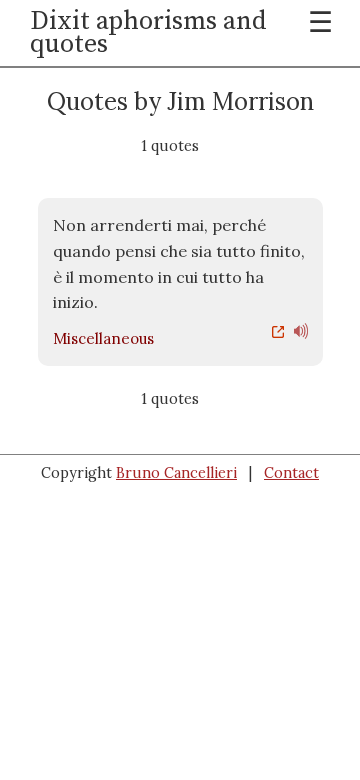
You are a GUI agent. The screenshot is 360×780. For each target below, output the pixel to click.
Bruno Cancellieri (176, 473)
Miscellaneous (103, 338)
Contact (291, 473)
